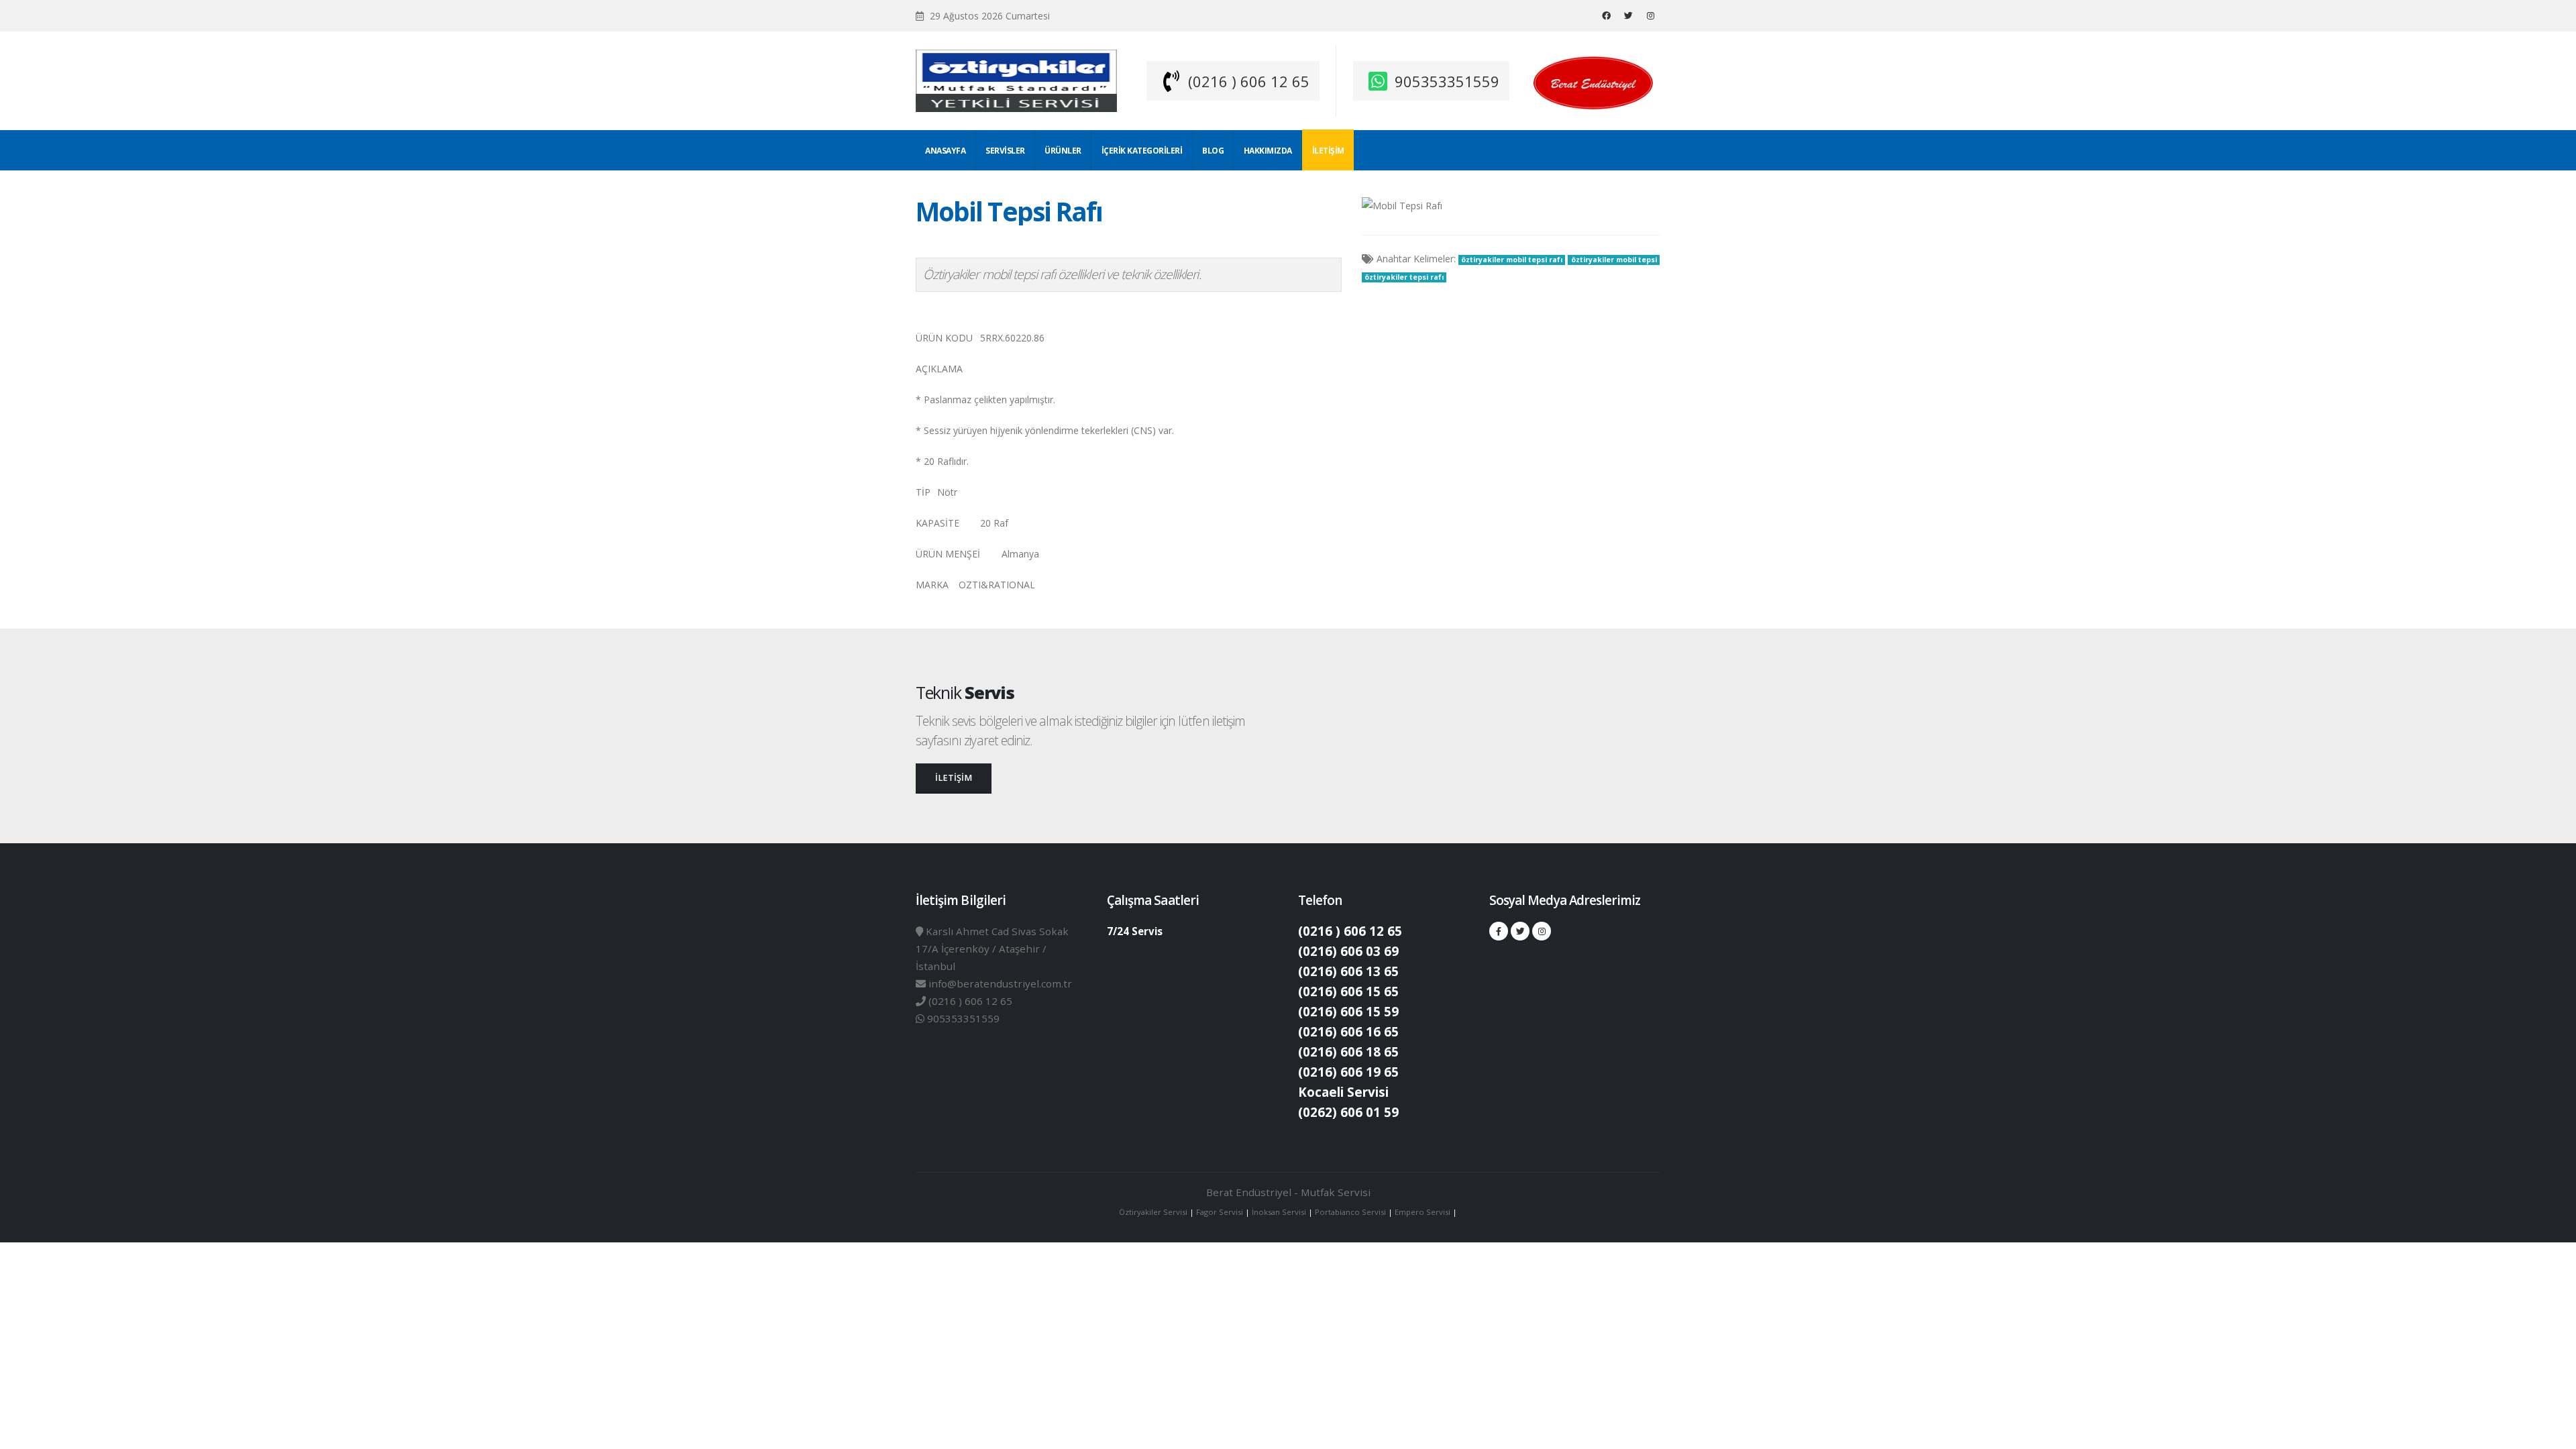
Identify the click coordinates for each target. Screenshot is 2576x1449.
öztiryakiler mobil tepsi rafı (1512, 260)
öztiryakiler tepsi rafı (1404, 277)
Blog (1213, 151)
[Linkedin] (1650, 15)
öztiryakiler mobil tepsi (1614, 260)
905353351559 (1447, 81)
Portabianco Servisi (1350, 1212)
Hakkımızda (1268, 151)
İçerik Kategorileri (1142, 151)
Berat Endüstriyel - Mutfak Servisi (1288, 1192)
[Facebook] (1606, 15)
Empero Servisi (1423, 1212)
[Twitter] (1628, 15)
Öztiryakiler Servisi (1154, 1212)
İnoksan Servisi (1279, 1212)
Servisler (1005, 151)
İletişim (1328, 151)
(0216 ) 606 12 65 (1249, 81)
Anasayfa (945, 151)
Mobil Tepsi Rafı (1009, 211)
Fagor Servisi (1221, 1212)
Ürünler (1063, 151)
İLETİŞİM (954, 778)
